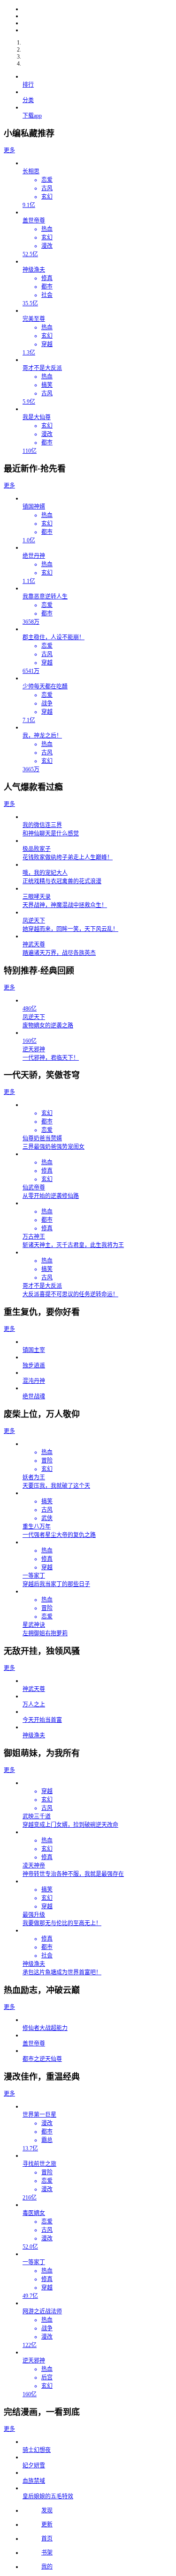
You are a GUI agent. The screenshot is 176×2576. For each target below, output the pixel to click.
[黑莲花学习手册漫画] (97, 30)
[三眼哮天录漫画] (97, 16)
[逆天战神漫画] (97, 23)
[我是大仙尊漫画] (97, 9)
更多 (9, 150)
